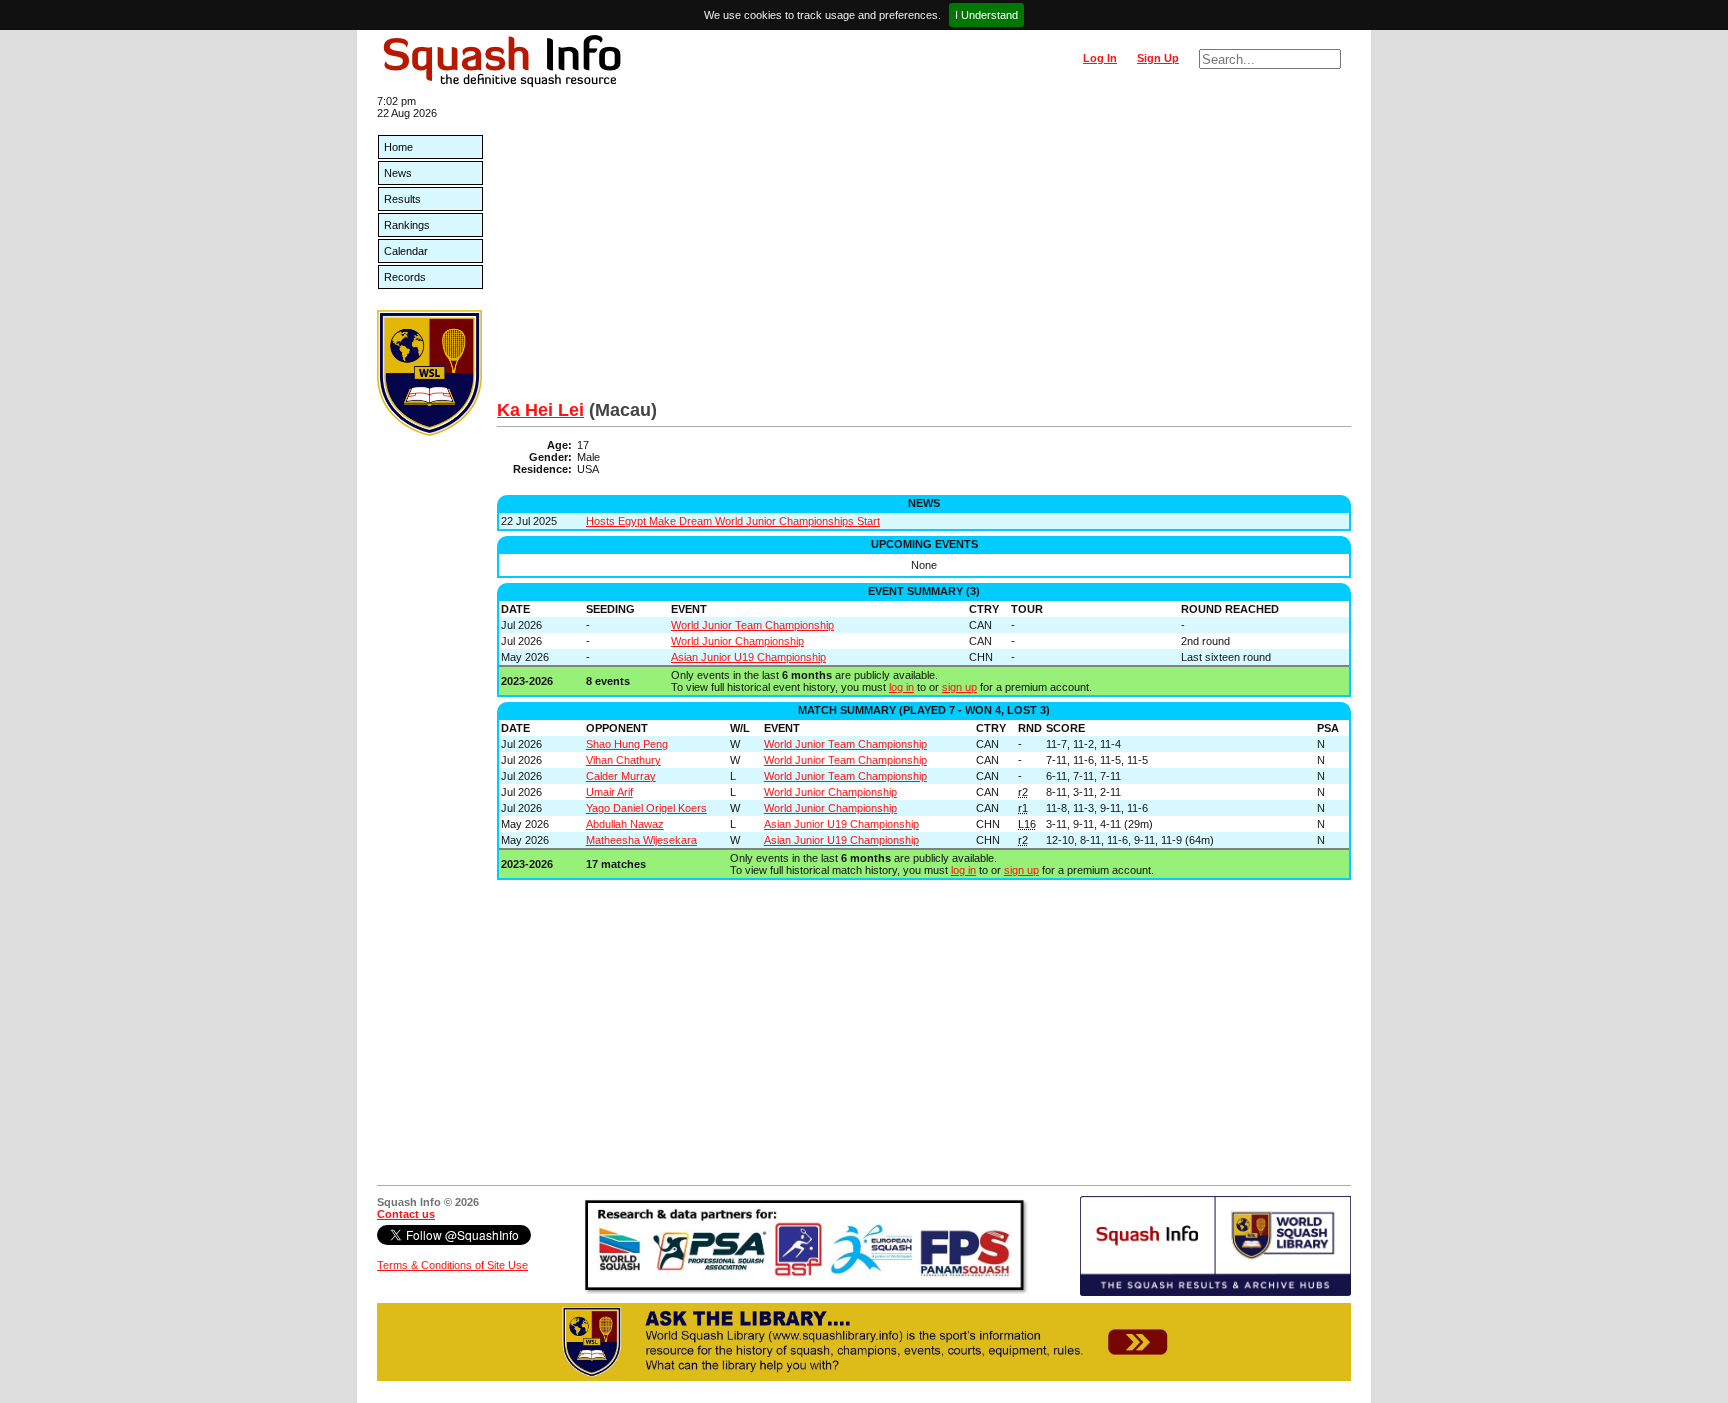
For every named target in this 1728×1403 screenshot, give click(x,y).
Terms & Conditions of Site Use (452, 1265)
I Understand (986, 15)
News (398, 173)
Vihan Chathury (623, 760)
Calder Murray (621, 776)
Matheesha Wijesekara (641, 840)
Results (402, 199)
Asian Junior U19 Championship (748, 657)
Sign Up (1158, 58)
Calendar (406, 251)
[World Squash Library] (429, 432)
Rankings (407, 225)
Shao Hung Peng (627, 744)
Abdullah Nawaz (625, 824)
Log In (1100, 58)
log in (901, 687)
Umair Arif (609, 792)
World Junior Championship (737, 641)
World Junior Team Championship (752, 625)
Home (398, 147)
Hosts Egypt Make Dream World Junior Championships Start (733, 521)
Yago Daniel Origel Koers (646, 808)
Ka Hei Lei (540, 410)
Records (405, 277)
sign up (959, 687)
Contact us (406, 1214)
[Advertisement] (924, 250)
